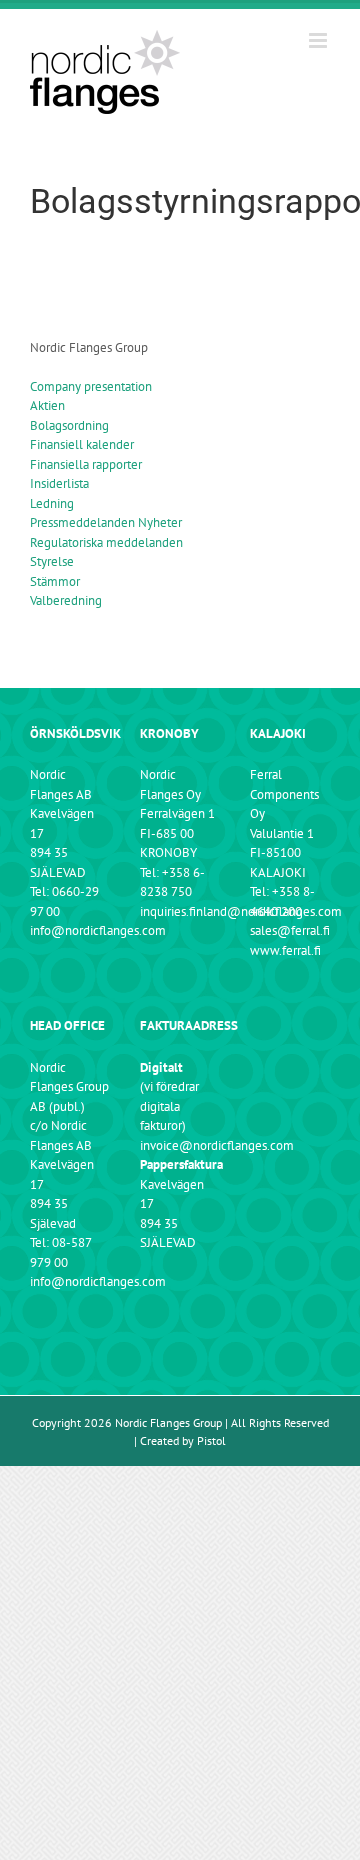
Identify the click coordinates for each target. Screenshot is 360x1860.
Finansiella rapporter (86, 464)
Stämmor (55, 581)
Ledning (52, 503)
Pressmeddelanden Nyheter (106, 522)
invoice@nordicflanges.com (217, 1145)
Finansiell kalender (82, 444)
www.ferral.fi (285, 950)
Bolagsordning (69, 425)
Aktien (47, 405)
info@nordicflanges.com (98, 930)
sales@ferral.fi (290, 930)
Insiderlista (59, 483)
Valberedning (66, 600)
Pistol (211, 1440)
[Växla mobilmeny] (319, 40)
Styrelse (52, 561)
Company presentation (91, 386)
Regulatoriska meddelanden (106, 542)
